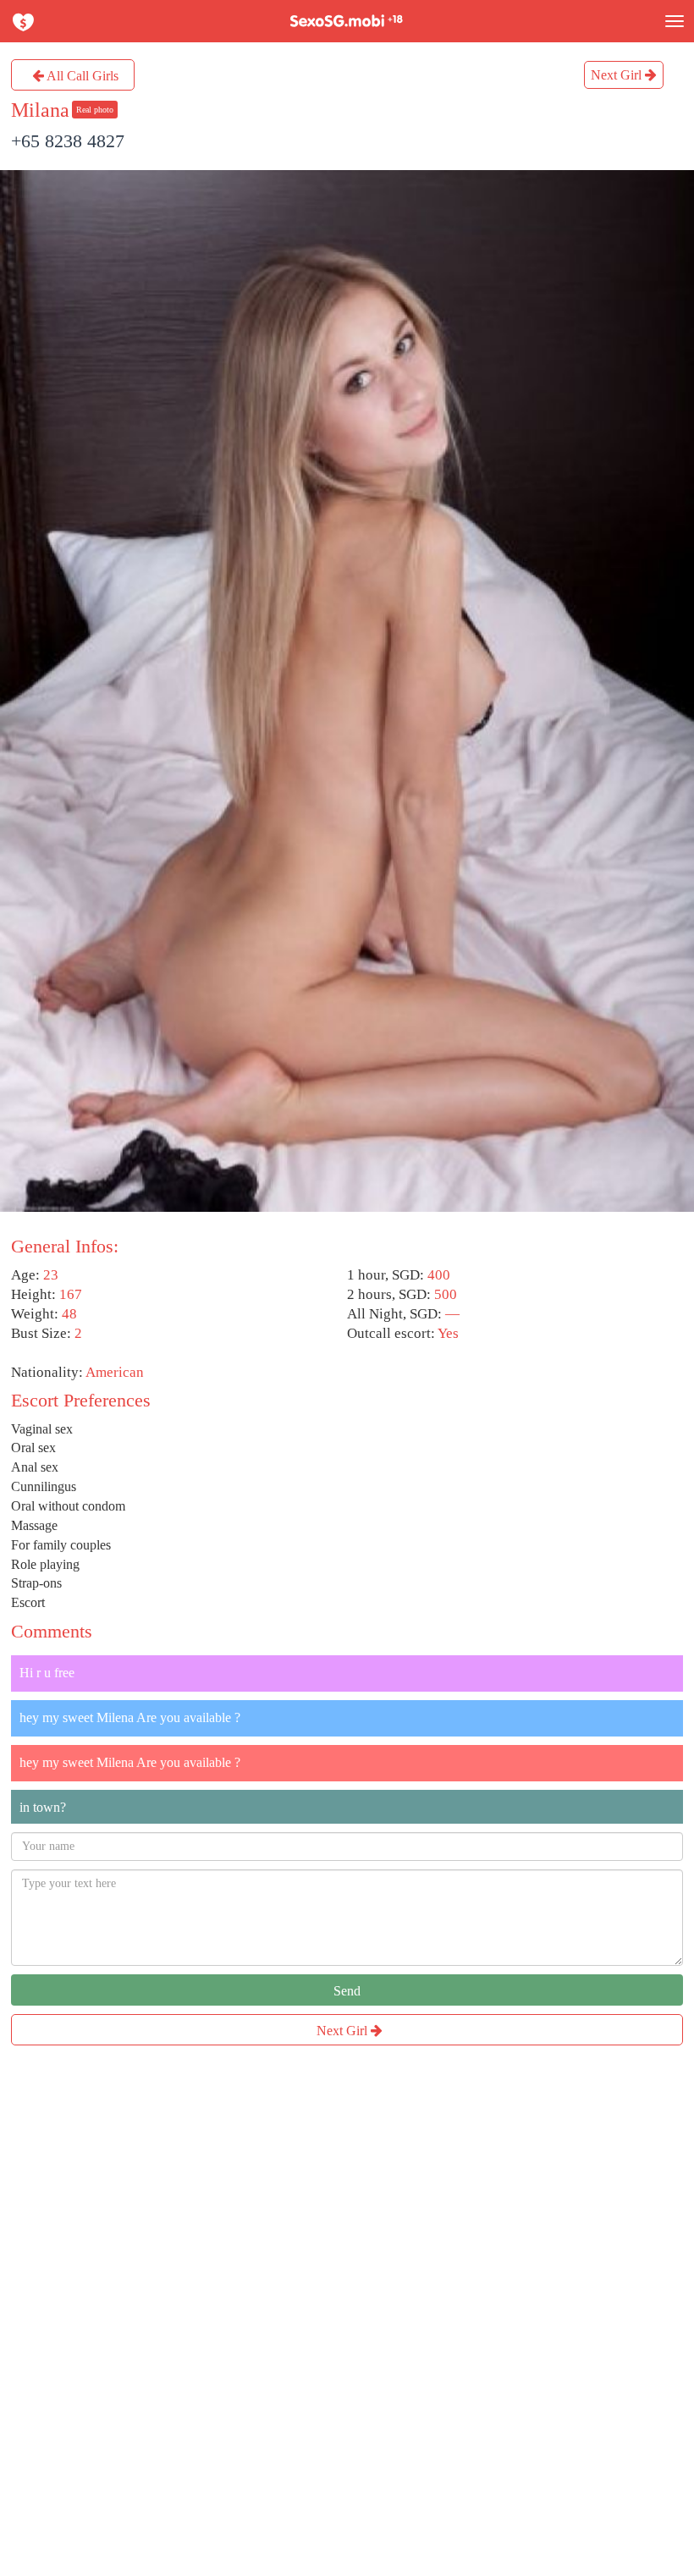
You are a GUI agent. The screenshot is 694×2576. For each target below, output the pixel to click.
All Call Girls (81, 76)
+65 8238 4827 (68, 141)
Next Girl (618, 75)
